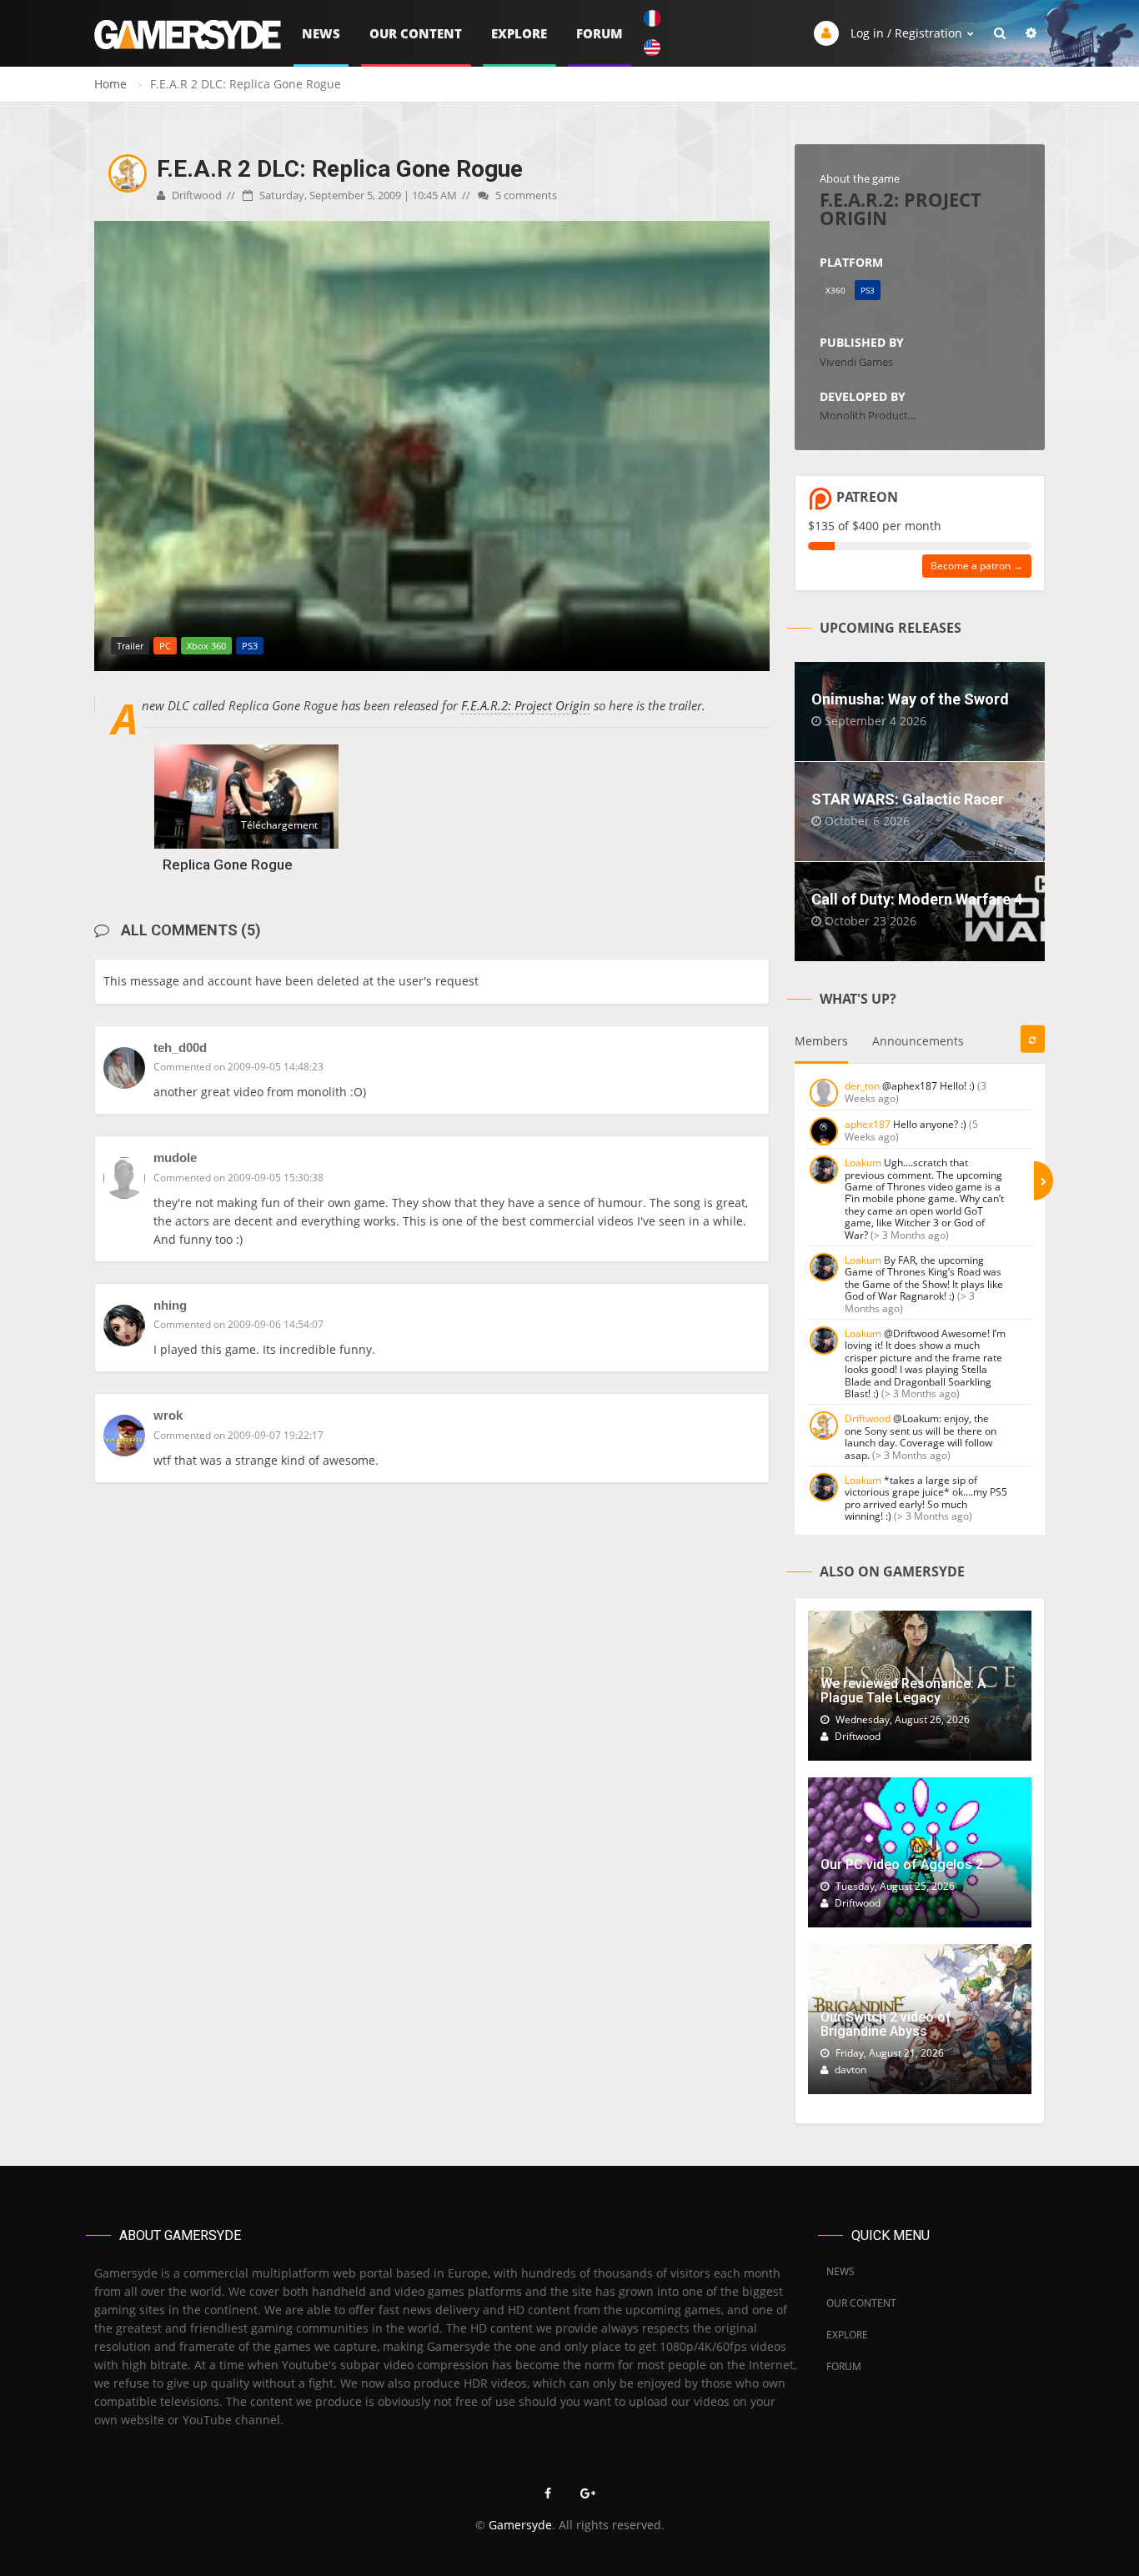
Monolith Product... (868, 415)
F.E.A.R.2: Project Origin (526, 705)
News (321, 33)
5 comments (525, 195)
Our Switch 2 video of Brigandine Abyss (886, 2025)
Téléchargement (279, 825)
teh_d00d (180, 1047)
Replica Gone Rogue (228, 865)
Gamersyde (520, 2525)
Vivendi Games (856, 362)
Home (110, 84)
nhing (170, 1305)
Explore (519, 33)
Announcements (918, 1041)
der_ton (862, 1086)
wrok (168, 1415)
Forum (600, 33)
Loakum (863, 1163)
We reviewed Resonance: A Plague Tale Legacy (903, 1691)
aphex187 (868, 1124)
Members (821, 1041)
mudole (175, 1158)
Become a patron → (977, 566)
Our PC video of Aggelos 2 (902, 1864)
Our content (416, 33)
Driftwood (196, 195)
